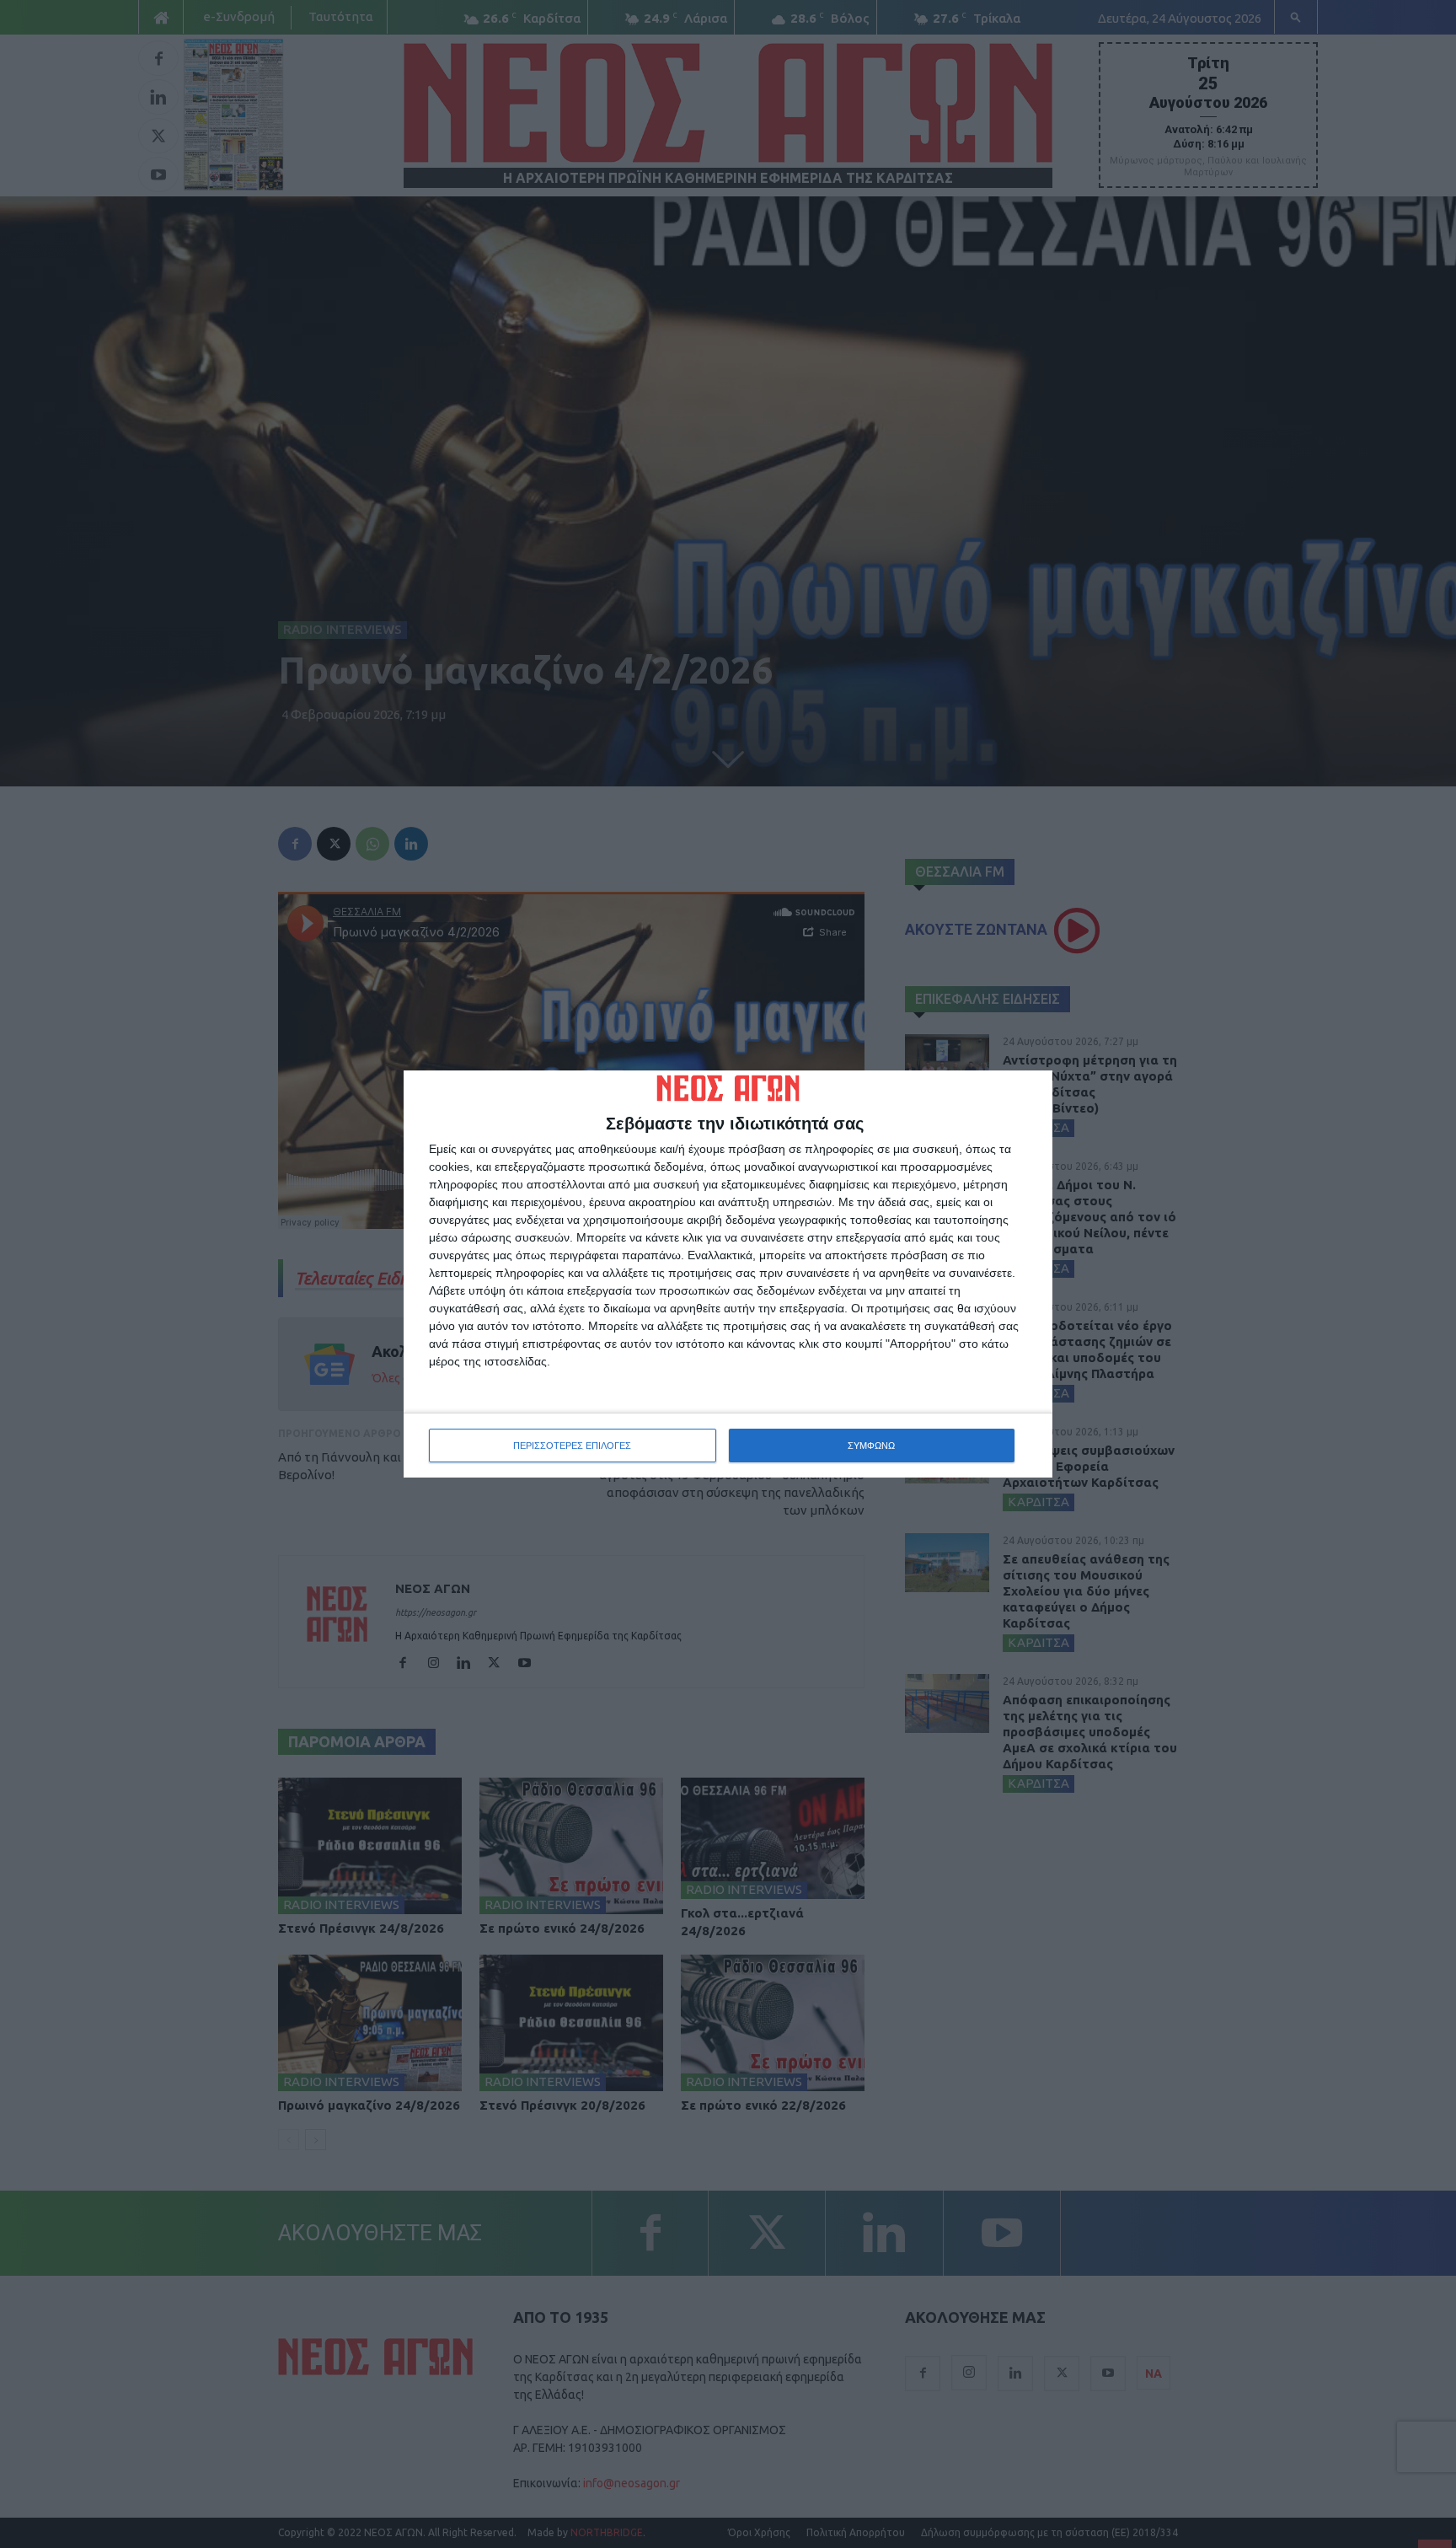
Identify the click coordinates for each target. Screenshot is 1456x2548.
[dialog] (728, 1274)
